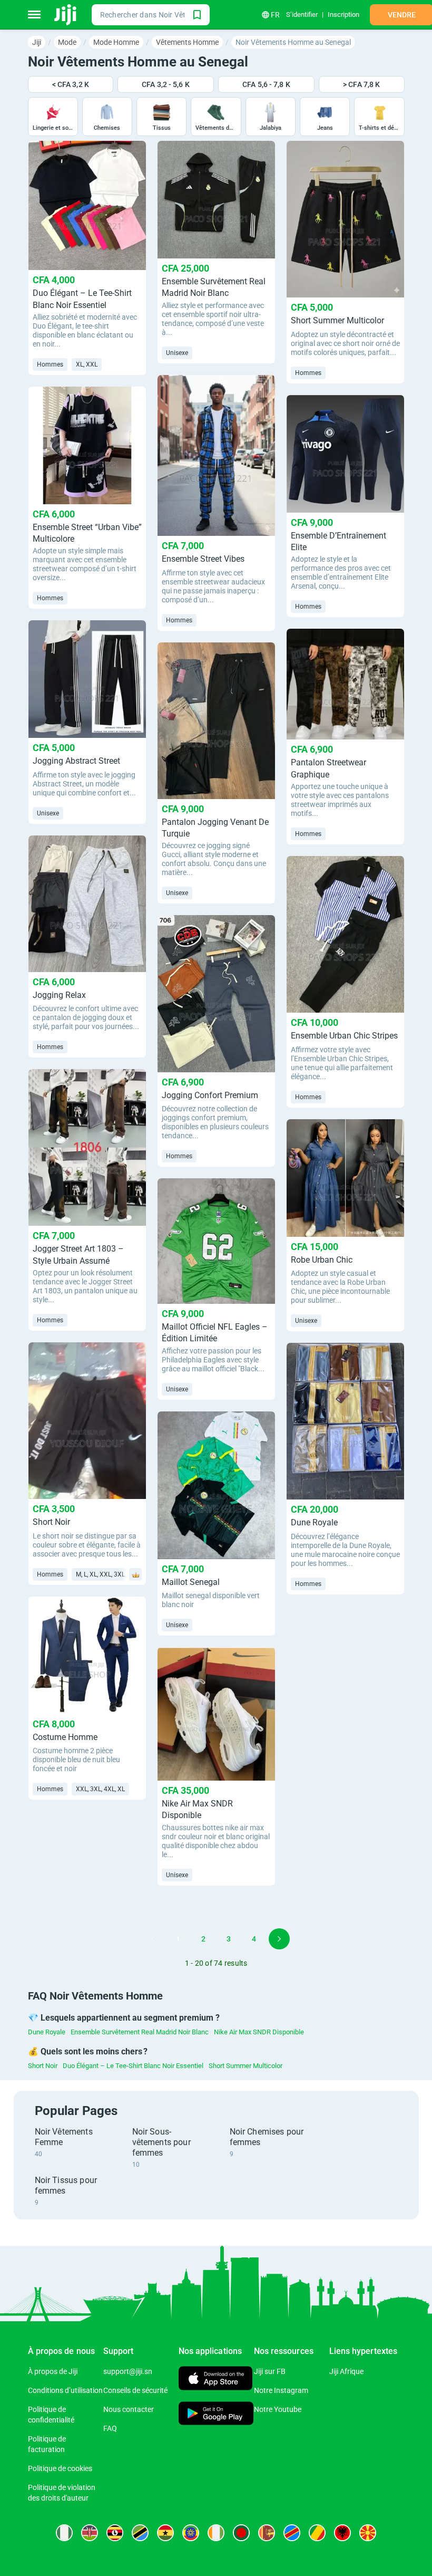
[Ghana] (165, 2533)
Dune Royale (47, 2032)
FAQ (110, 2428)
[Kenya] (90, 2533)
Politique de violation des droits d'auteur (62, 2493)
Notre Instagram (281, 2390)
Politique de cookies (60, 2468)
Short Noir (43, 2066)
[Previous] (153, 1939)
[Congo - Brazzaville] (317, 2533)
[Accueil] (66, 15)
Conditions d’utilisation (65, 2390)
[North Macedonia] (368, 2533)
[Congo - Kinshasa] (292, 2533)
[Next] (279, 1939)
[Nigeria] (64, 2533)
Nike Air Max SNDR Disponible (259, 2032)
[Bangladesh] (241, 2533)
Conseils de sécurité (135, 2390)
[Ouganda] (115, 2533)
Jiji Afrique (346, 2371)
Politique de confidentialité (51, 2415)
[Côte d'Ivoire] (216, 2533)
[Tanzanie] (140, 2533)
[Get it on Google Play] (216, 2414)
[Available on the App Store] (215, 2380)
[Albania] (342, 2533)
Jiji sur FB (270, 2371)
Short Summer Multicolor (246, 2066)
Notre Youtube (278, 2409)
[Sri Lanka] (267, 2533)
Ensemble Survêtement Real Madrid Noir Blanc (140, 2032)
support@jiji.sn (128, 2371)
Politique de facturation (47, 2444)
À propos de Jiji (53, 2371)
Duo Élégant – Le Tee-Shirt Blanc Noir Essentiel (133, 2066)
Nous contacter (129, 2409)
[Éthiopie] (191, 2533)
